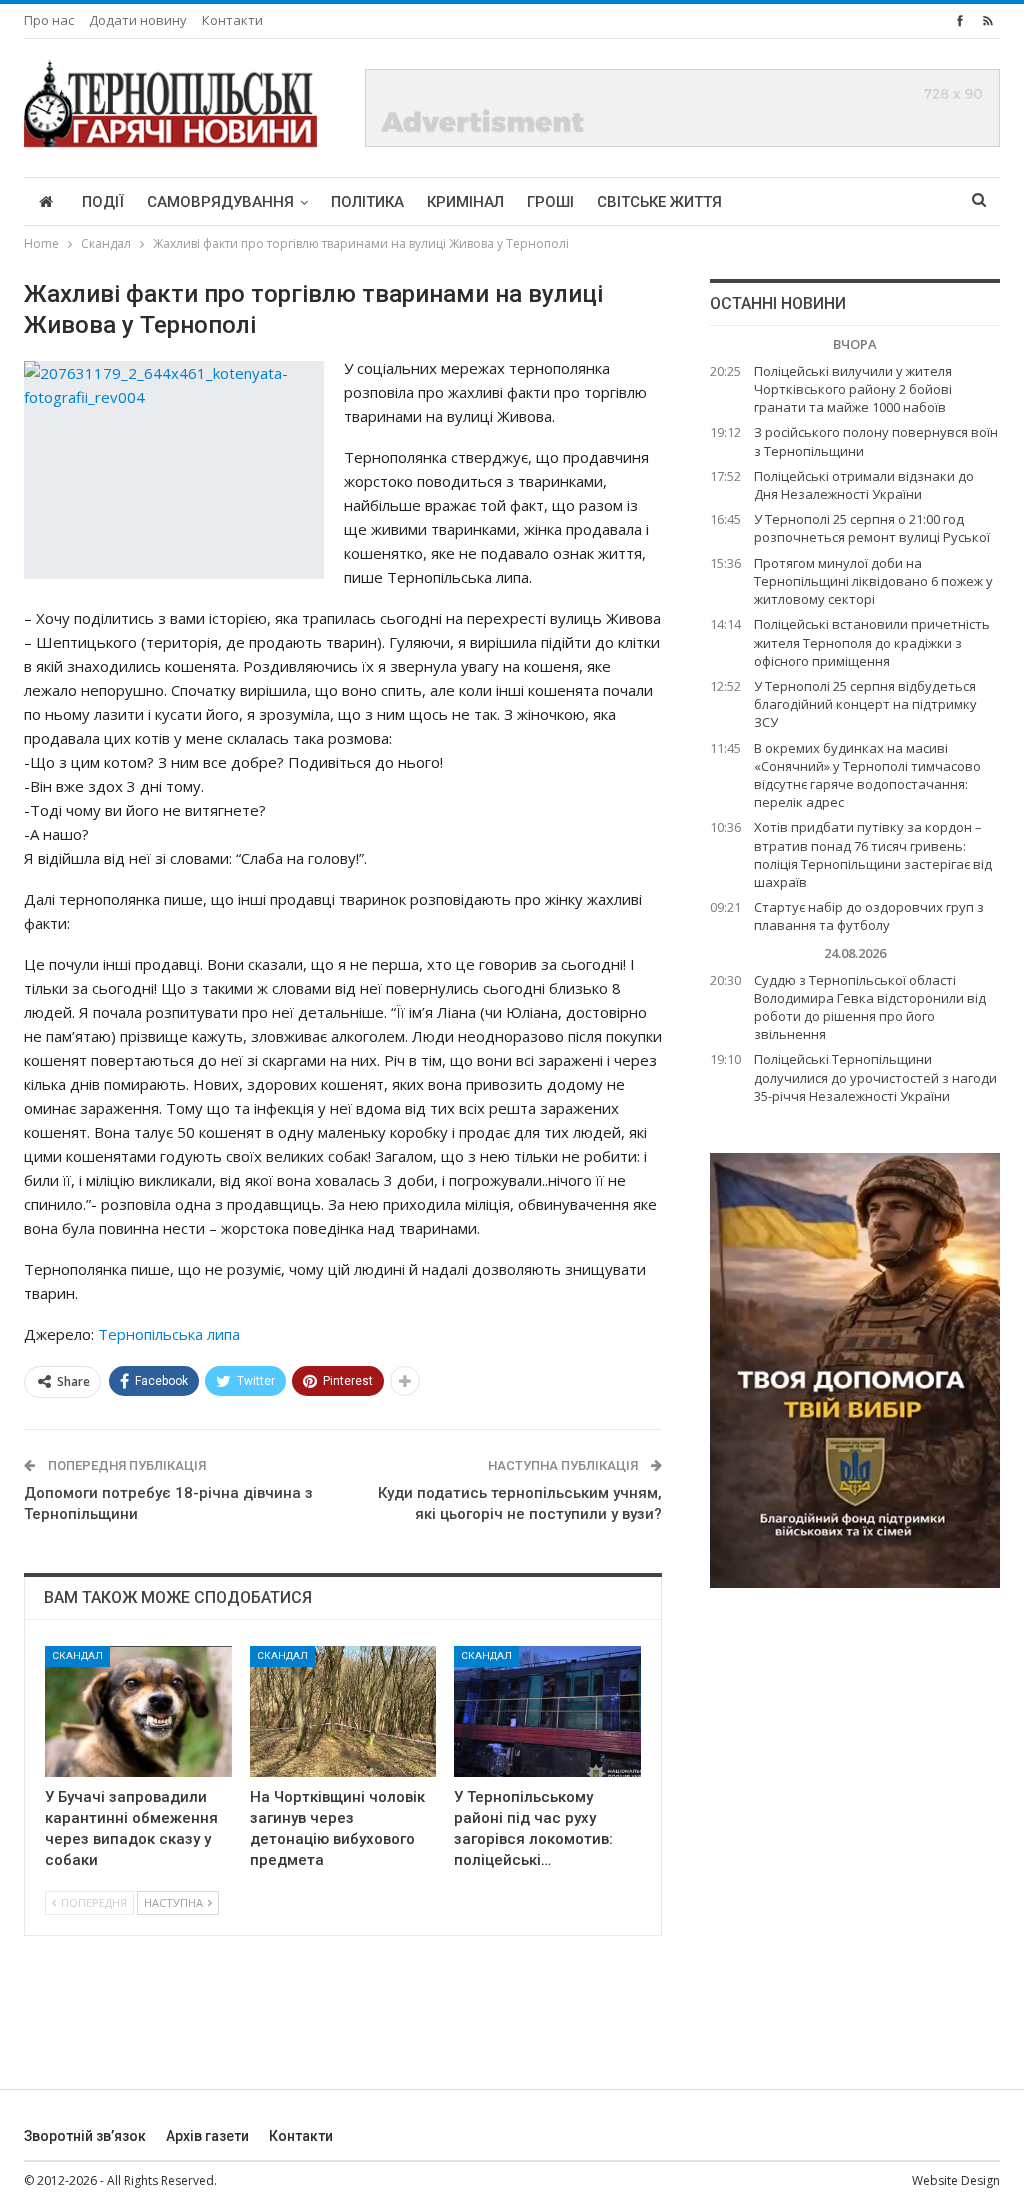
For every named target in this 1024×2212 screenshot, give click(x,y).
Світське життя (659, 202)
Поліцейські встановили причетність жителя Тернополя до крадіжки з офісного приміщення (872, 642)
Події (103, 202)
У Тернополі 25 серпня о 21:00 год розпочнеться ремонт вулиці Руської (872, 528)
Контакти (232, 20)
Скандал (77, 1655)
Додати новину (138, 20)
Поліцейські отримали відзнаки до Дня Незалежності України (864, 485)
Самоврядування (220, 202)
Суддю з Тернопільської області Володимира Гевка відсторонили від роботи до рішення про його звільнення (870, 1007)
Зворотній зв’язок (85, 2136)
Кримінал (465, 202)
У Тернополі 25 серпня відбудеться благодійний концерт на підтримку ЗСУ (865, 704)
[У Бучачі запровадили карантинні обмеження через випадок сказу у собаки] (138, 1711)
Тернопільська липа (169, 1334)
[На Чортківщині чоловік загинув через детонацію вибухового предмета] (343, 1711)
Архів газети (207, 2136)
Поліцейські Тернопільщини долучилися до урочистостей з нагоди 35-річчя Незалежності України (875, 1077)
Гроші (550, 202)
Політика (367, 202)
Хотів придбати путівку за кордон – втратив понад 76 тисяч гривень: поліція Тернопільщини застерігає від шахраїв (873, 854)
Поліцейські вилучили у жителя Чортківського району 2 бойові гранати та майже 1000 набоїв (853, 389)
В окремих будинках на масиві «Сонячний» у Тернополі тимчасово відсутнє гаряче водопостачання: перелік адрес (867, 775)
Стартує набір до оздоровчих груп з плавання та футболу (869, 916)
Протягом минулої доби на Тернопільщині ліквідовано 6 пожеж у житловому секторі (873, 581)
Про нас (49, 20)
